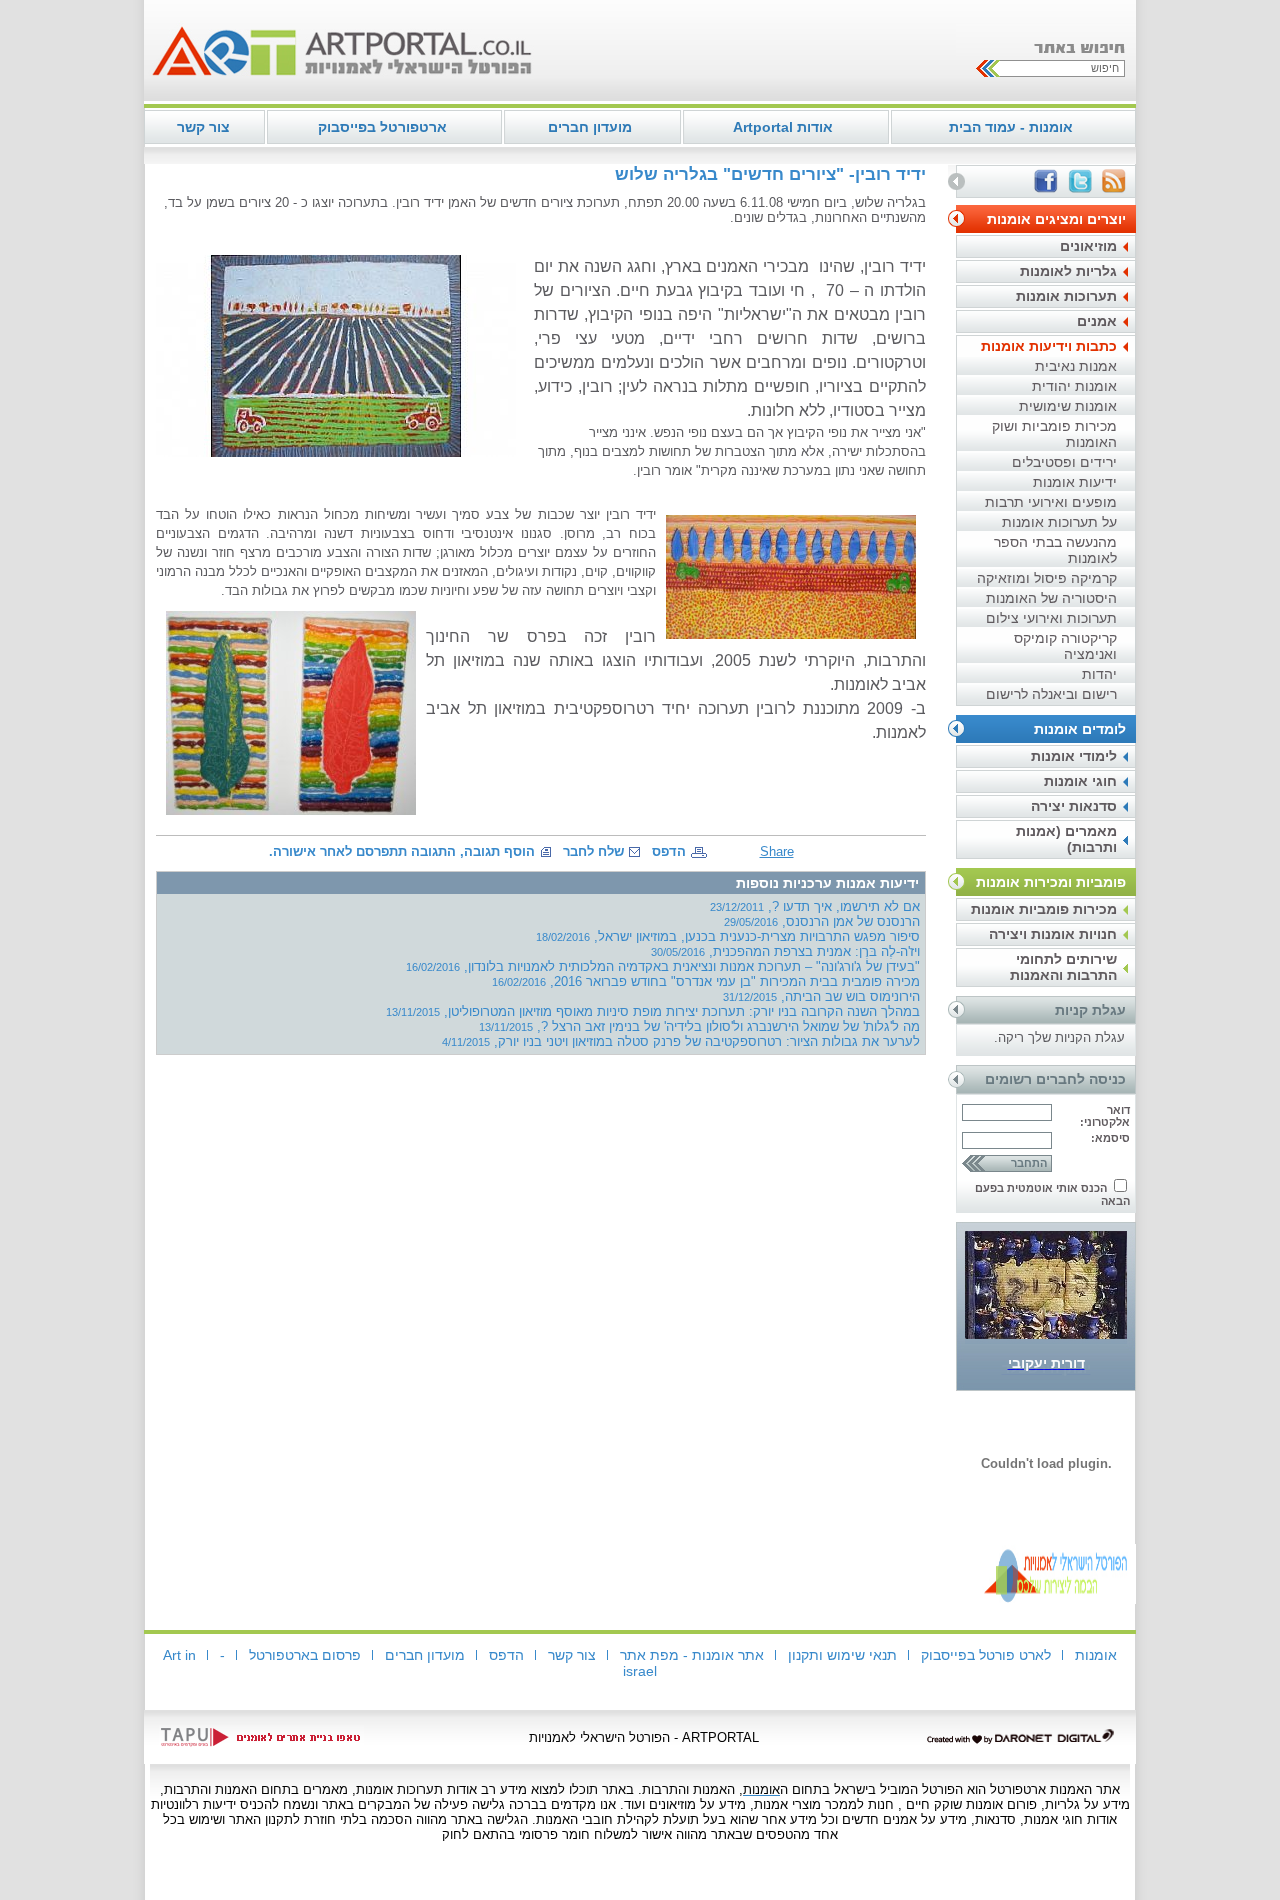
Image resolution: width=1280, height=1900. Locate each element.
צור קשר (203, 127)
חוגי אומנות (1080, 781)
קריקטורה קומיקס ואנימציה (1065, 646)
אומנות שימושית (1068, 406)
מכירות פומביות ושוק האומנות (1054, 434)
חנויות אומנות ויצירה (1053, 934)
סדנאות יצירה (1074, 806)
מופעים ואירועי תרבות (1051, 502)
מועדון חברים (590, 127)
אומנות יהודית (1074, 386)
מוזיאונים (1088, 246)
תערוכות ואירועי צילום (1051, 618)
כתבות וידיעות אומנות (1049, 346)
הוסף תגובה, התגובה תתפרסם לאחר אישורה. (402, 851)
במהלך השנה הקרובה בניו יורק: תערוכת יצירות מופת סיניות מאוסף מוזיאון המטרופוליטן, (653, 1011)
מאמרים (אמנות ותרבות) (1066, 839)
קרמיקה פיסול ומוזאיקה (1047, 578)
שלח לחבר (593, 851)
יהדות (1099, 674)
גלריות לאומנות (1068, 271)
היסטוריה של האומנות (1051, 598)
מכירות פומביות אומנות (1044, 909)
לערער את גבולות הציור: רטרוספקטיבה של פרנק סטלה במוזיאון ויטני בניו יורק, (681, 1041)
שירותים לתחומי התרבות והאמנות (1063, 967)
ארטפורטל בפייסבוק (382, 127)
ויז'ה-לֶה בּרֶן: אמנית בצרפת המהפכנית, (785, 951)
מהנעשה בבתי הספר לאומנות (1055, 550)
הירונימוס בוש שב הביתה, (821, 996)
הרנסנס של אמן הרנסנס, (822, 921)
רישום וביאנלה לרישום (1051, 694)
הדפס (669, 851)
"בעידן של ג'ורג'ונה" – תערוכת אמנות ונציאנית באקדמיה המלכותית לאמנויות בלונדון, (663, 966)
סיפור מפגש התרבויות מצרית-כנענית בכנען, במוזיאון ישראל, (728, 936)
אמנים (1097, 321)
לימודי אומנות (1074, 756)
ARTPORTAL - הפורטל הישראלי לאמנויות (644, 1737)
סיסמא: (1110, 1138)
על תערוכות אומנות (1059, 522)
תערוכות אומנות (1066, 296)
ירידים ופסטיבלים (1064, 462)
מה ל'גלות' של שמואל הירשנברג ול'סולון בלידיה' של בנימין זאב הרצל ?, (699, 1026)
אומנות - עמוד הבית (1011, 127)
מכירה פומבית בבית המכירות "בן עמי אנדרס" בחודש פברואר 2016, (706, 981)
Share (777, 851)
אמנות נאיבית (1076, 366)
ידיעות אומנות (1075, 482)
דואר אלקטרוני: (1105, 1116)
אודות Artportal (783, 127)
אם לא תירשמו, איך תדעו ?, (815, 906)
